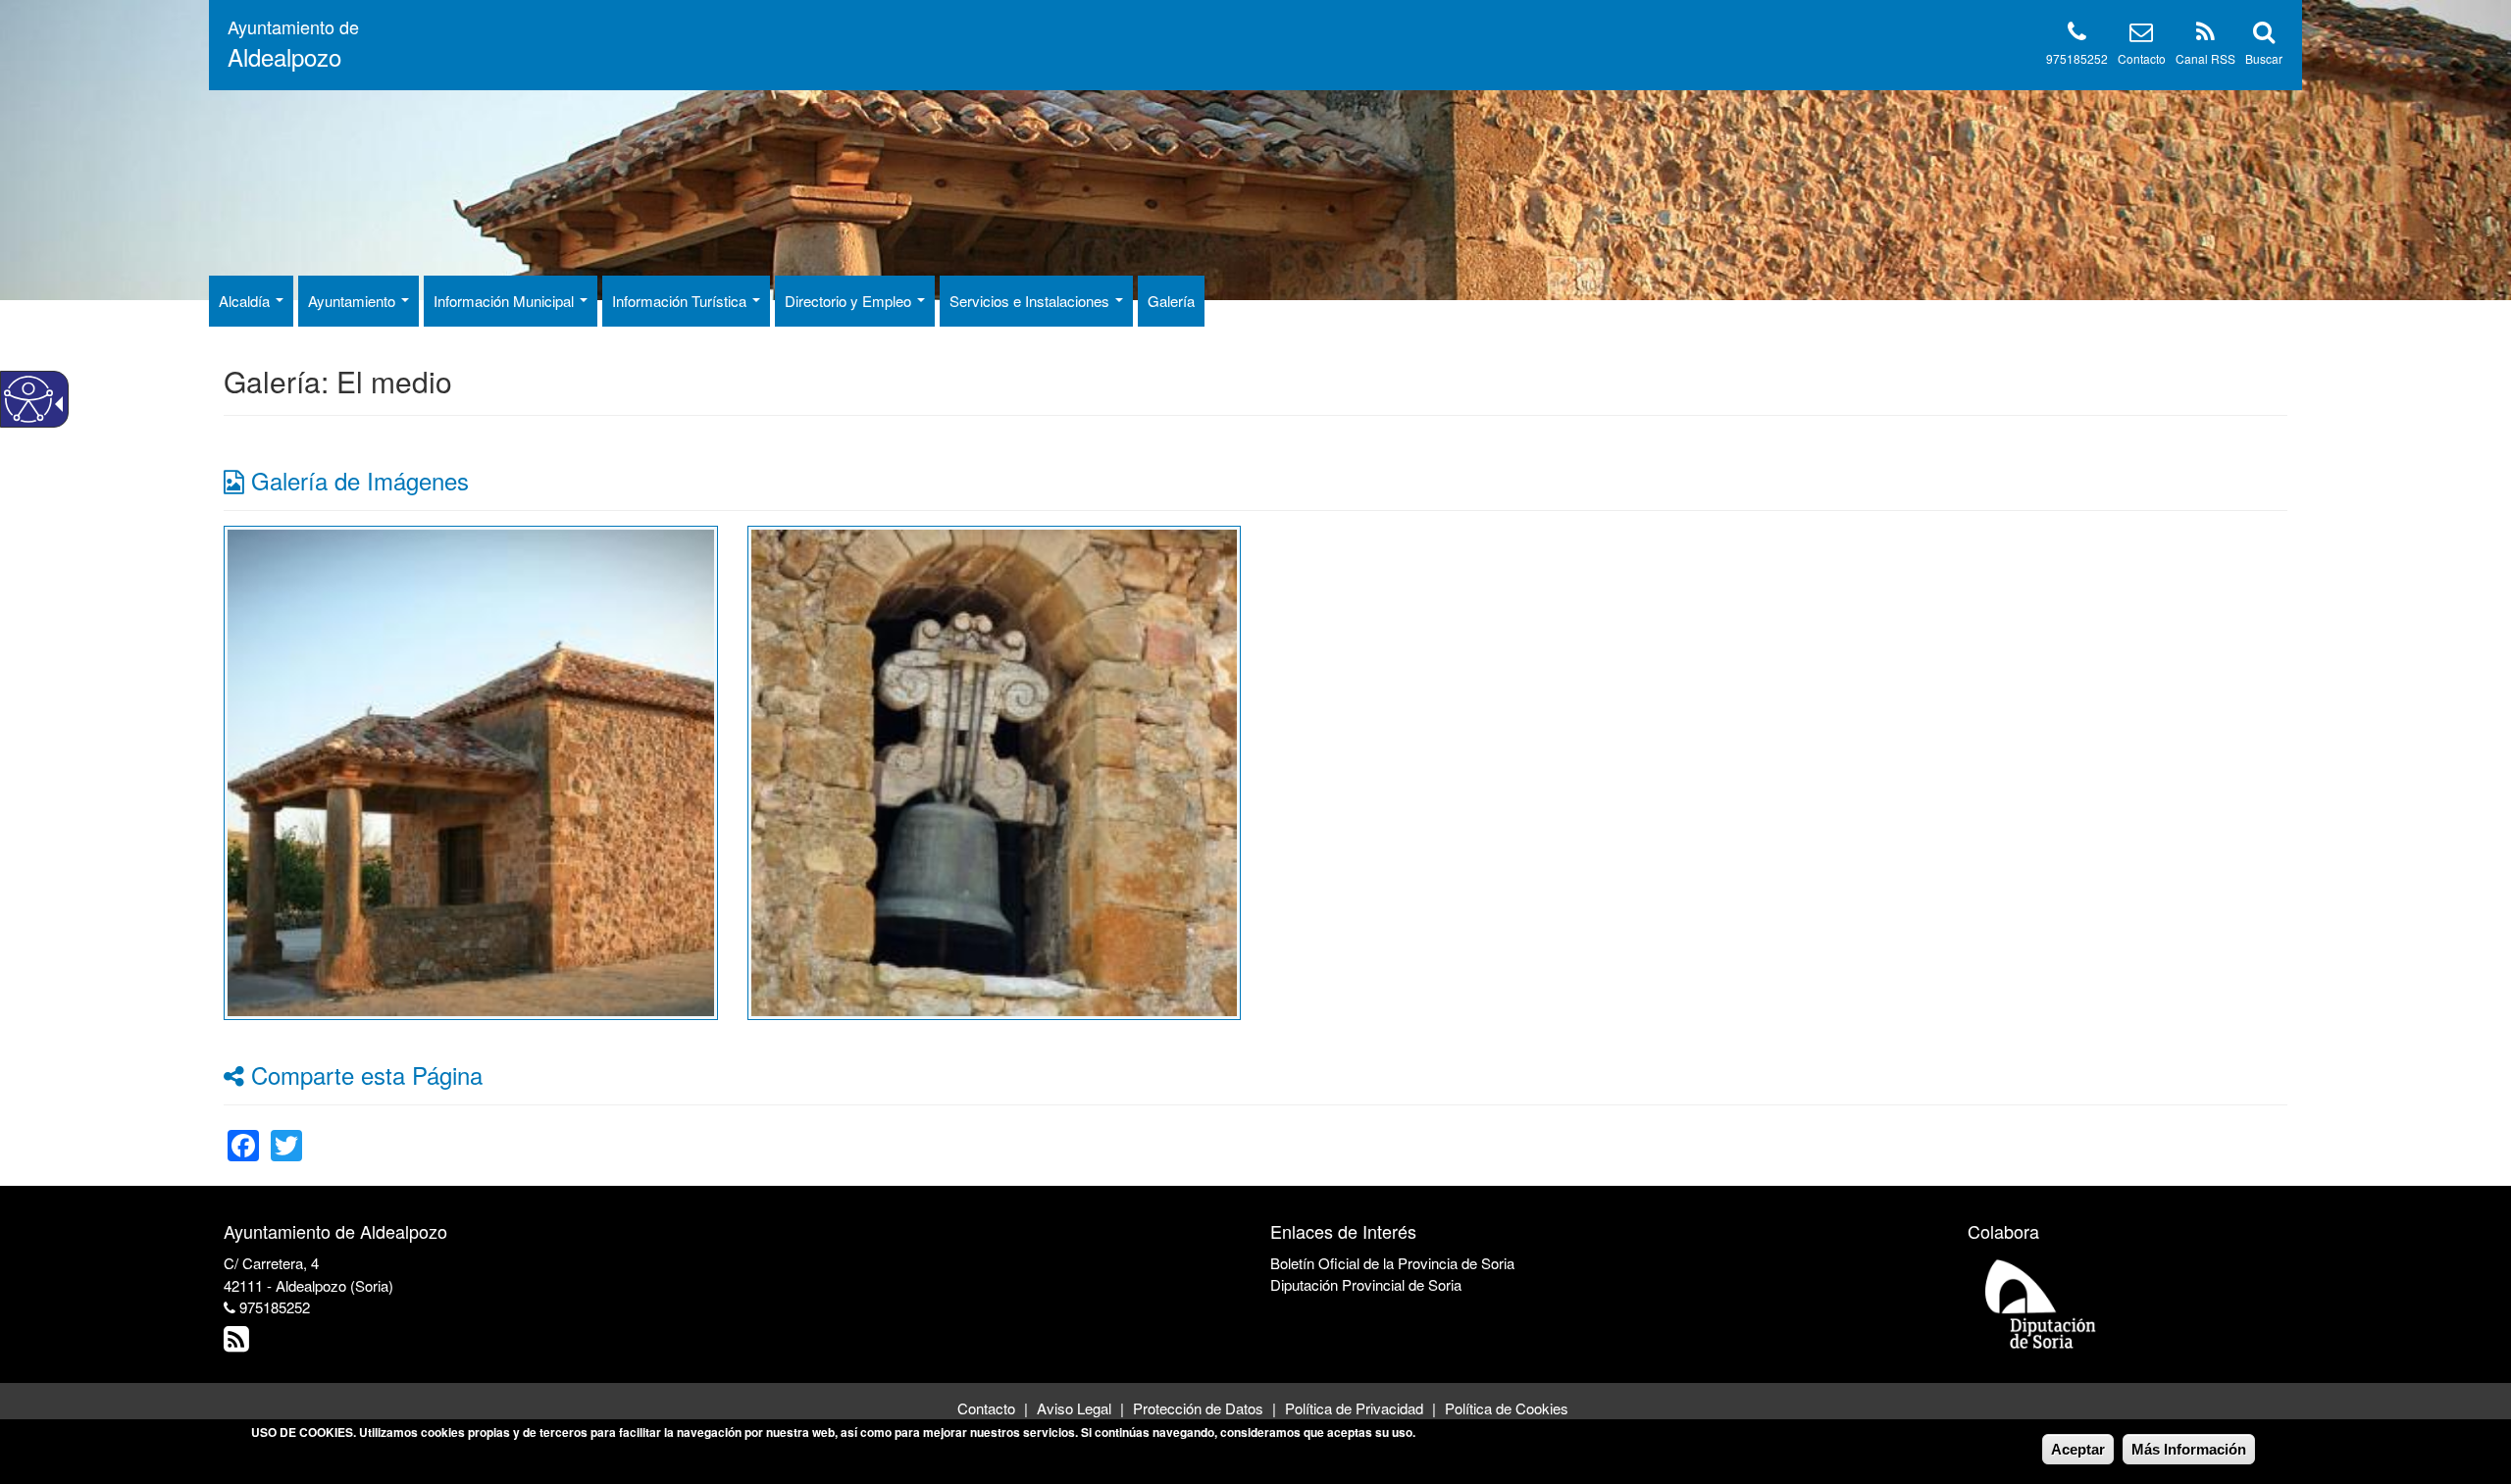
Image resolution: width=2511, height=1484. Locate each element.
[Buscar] (2264, 35)
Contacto (2142, 58)
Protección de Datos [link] (1198, 1408)
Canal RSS (2205, 58)
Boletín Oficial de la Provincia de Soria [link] (1392, 1263)
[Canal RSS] (2205, 35)
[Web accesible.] (28, 399)
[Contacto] (2141, 35)
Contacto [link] (986, 1408)
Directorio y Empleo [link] (850, 301)
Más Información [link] (2189, 1449)
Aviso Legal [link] (1074, 1408)
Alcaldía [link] (246, 301)
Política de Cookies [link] (1507, 1408)
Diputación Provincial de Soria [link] (1366, 1284)
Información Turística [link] (681, 301)
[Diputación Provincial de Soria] (2041, 1303)
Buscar (2264, 58)
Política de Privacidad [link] (1354, 1408)
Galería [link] (1171, 301)
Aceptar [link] (2078, 1449)
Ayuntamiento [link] (354, 301)
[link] (470, 770)
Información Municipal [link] (506, 301)
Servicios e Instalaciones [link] (1031, 301)
